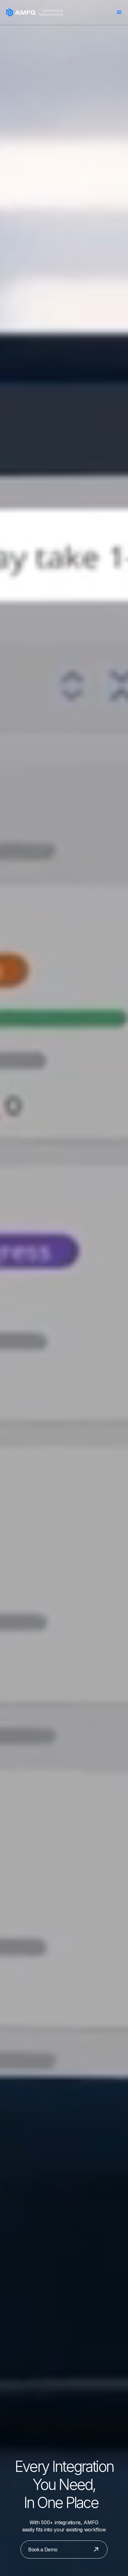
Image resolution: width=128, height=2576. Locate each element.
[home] (34, 12)
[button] (119, 12)
